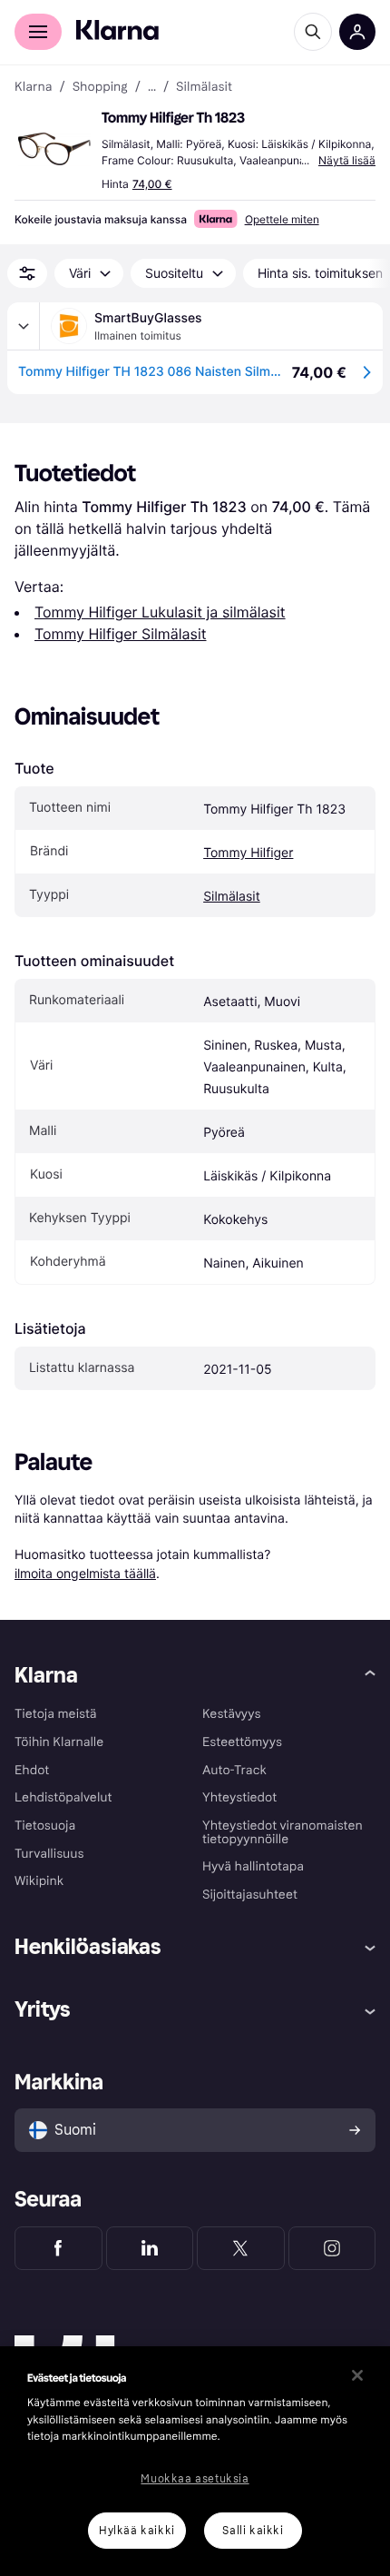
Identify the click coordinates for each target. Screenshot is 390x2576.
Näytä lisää (347, 160)
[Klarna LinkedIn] (150, 2248)
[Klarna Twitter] (241, 2248)
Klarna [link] (33, 87)
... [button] (152, 87)
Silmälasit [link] (204, 87)
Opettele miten (282, 219)
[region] (195, 2461)
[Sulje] (357, 2375)
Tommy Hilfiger (248, 853)
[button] (54, 149)
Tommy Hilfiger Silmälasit (121, 634)
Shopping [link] (100, 87)
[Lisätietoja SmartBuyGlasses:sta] (24, 326)
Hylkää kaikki (137, 2531)
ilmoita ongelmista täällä (85, 1573)
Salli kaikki (253, 2531)
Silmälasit (232, 897)
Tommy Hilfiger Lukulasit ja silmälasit (160, 612)
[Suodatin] (27, 273)
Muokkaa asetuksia (195, 2479)
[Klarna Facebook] (58, 2248)
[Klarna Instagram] (332, 2248)
